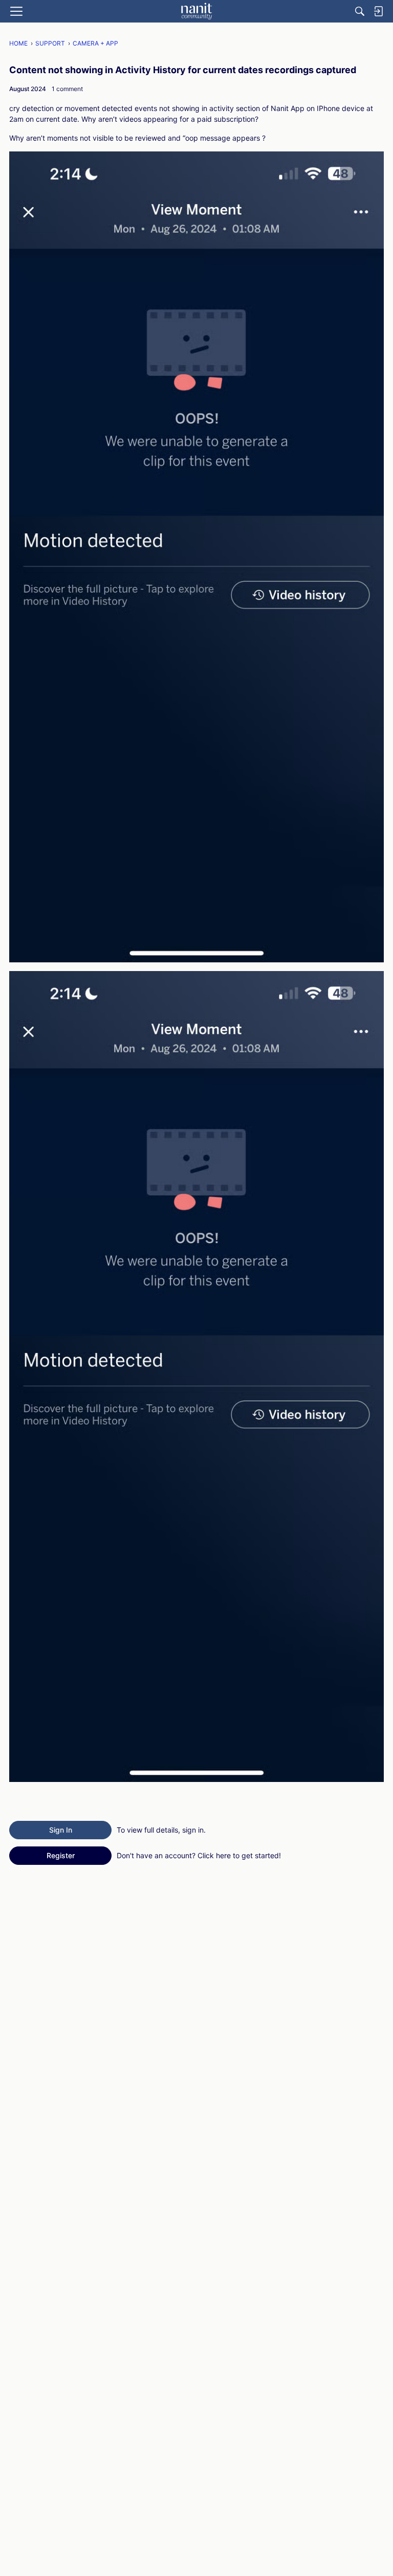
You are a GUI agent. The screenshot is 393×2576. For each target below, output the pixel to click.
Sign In (61, 1830)
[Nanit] (196, 11)
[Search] (360, 11)
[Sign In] (378, 11)
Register (61, 1855)
